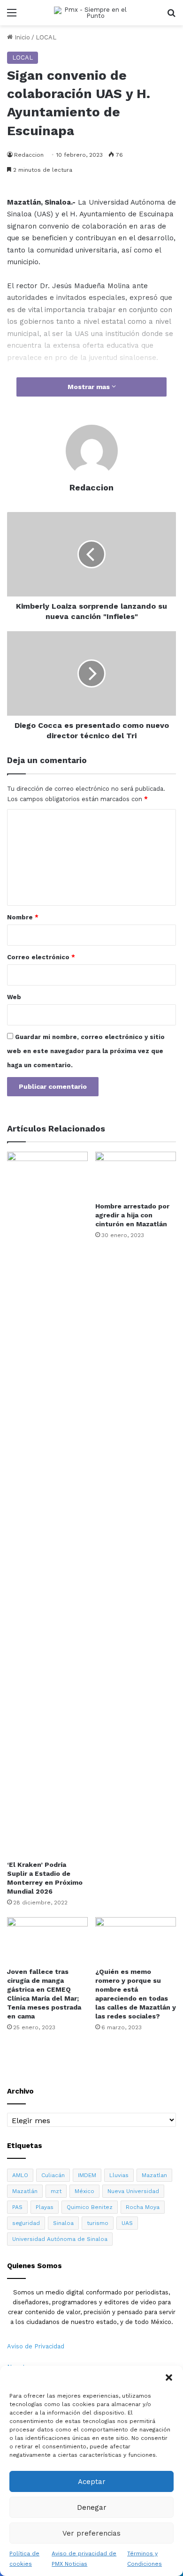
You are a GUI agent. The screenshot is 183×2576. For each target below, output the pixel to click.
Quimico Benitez (90, 2207)
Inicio (21, 37)
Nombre (23, 917)
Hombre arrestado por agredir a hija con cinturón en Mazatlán (132, 1215)
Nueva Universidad (133, 2191)
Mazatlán (25, 2191)
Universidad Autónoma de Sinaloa (60, 2239)
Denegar (92, 2507)
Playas (45, 2207)
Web (14, 997)
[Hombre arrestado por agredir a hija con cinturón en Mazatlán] (136, 1174)
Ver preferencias (91, 2533)
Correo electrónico (41, 957)
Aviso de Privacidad (36, 2346)
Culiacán (53, 2175)
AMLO (20, 2175)
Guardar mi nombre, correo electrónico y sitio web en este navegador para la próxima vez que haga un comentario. (86, 1051)
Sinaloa (63, 2223)
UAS (127, 2223)
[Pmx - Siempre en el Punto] (91, 13)
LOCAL (46, 37)
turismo (98, 2223)
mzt (56, 2191)
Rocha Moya (143, 2207)
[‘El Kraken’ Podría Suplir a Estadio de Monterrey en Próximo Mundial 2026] (47, 1504)
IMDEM (87, 2175)
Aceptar (92, 2482)
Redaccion (29, 155)
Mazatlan (154, 2175)
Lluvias (119, 2175)
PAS (17, 2207)
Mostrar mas (90, 387)
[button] (169, 2377)
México (84, 2191)
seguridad (26, 2223)
